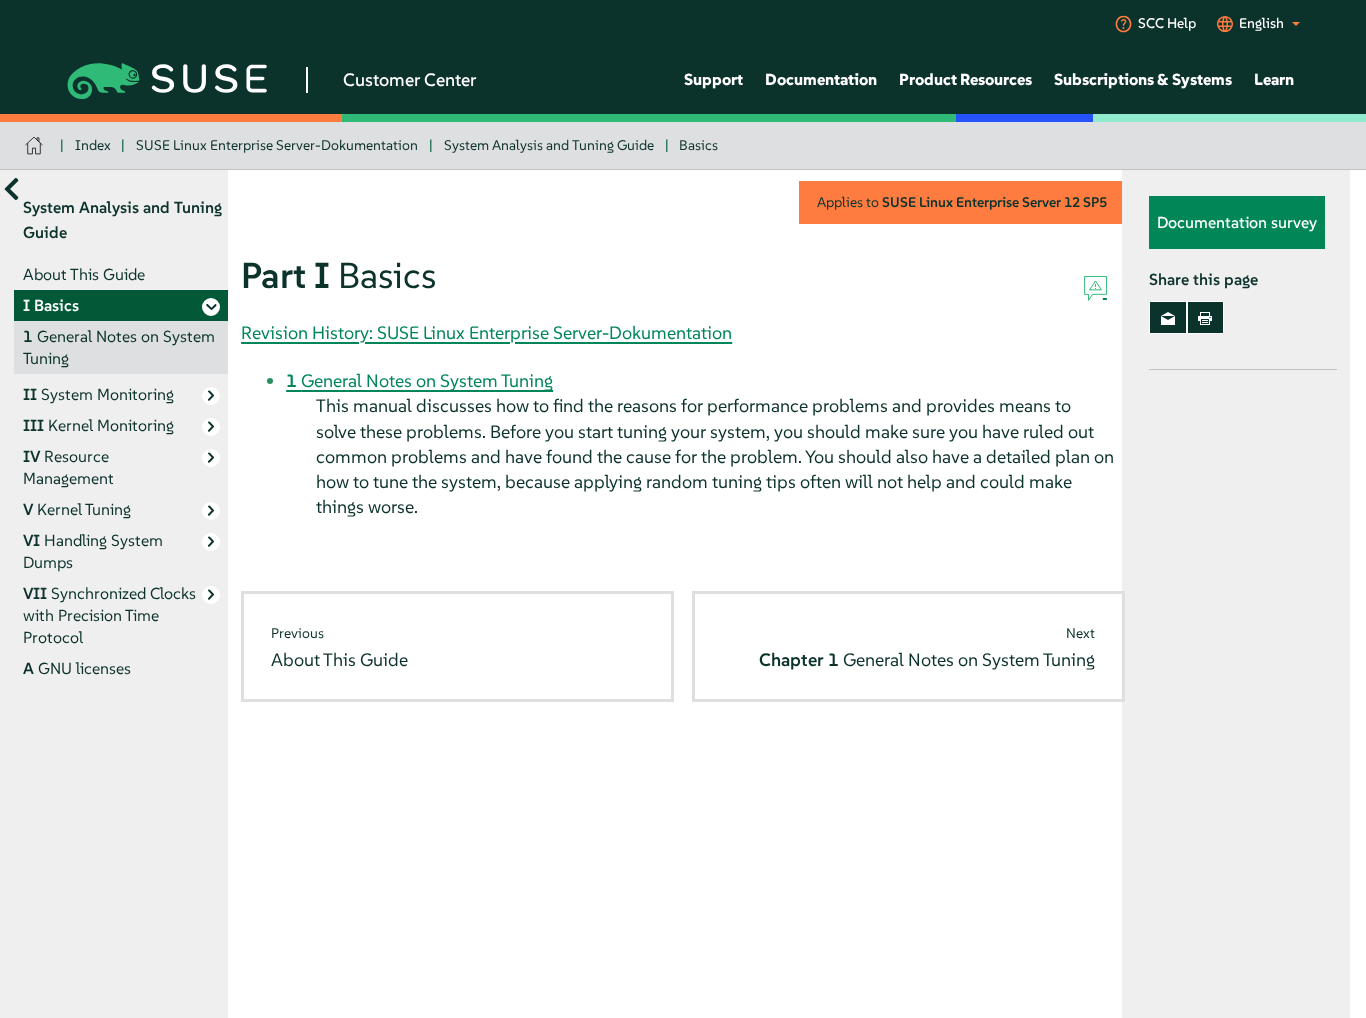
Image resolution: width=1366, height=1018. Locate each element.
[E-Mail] (1167, 318)
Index (93, 145)
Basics (698, 145)
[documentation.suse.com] (36, 145)
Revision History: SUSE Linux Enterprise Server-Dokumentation (486, 332)
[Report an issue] (1095, 289)
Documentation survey (1237, 223)
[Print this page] (1205, 318)
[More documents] (11, 189)
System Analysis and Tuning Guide (549, 145)
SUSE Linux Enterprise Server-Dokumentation (277, 145)
